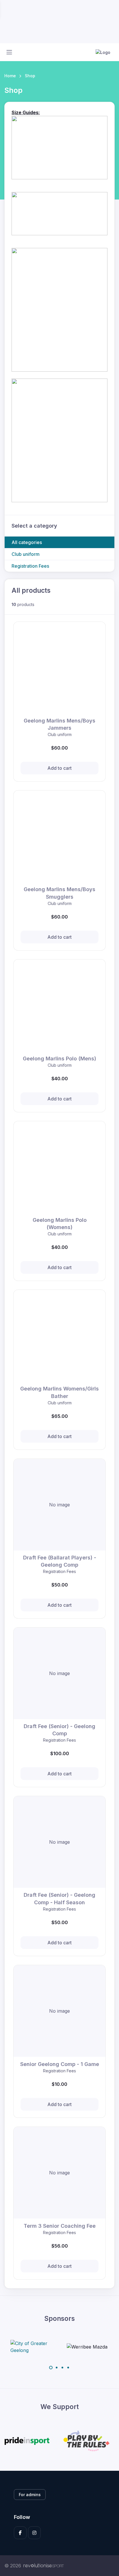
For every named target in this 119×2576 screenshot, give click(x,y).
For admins (30, 2495)
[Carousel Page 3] (62, 2368)
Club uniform (26, 554)
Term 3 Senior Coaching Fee (60, 2226)
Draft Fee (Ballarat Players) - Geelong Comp (60, 1561)
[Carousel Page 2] (57, 2368)
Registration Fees (30, 566)
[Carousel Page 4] (68, 2368)
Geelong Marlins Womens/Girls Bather (59, 1392)
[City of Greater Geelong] (32, 2347)
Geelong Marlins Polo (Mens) (59, 1059)
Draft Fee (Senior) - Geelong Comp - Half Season (59, 1898)
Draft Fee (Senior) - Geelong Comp (59, 1730)
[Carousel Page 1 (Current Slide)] (51, 2368)
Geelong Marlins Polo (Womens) (60, 1224)
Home (10, 76)
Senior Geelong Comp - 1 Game (60, 2064)
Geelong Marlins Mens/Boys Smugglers (59, 893)
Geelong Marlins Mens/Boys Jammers (59, 724)
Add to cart (59, 768)
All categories (27, 542)
